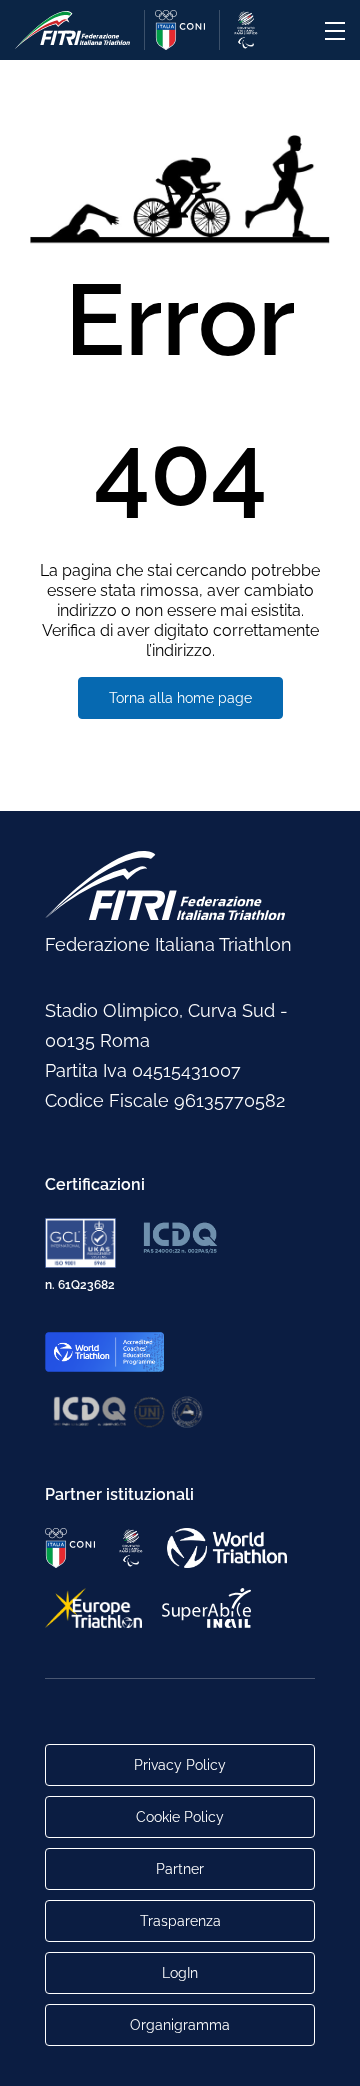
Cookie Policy (180, 1817)
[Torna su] (325, 2051)
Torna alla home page (180, 698)
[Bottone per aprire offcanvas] (335, 31)
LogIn (180, 1973)
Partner (180, 1869)
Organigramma (180, 2025)
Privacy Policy (180, 1765)
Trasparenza (180, 1921)
